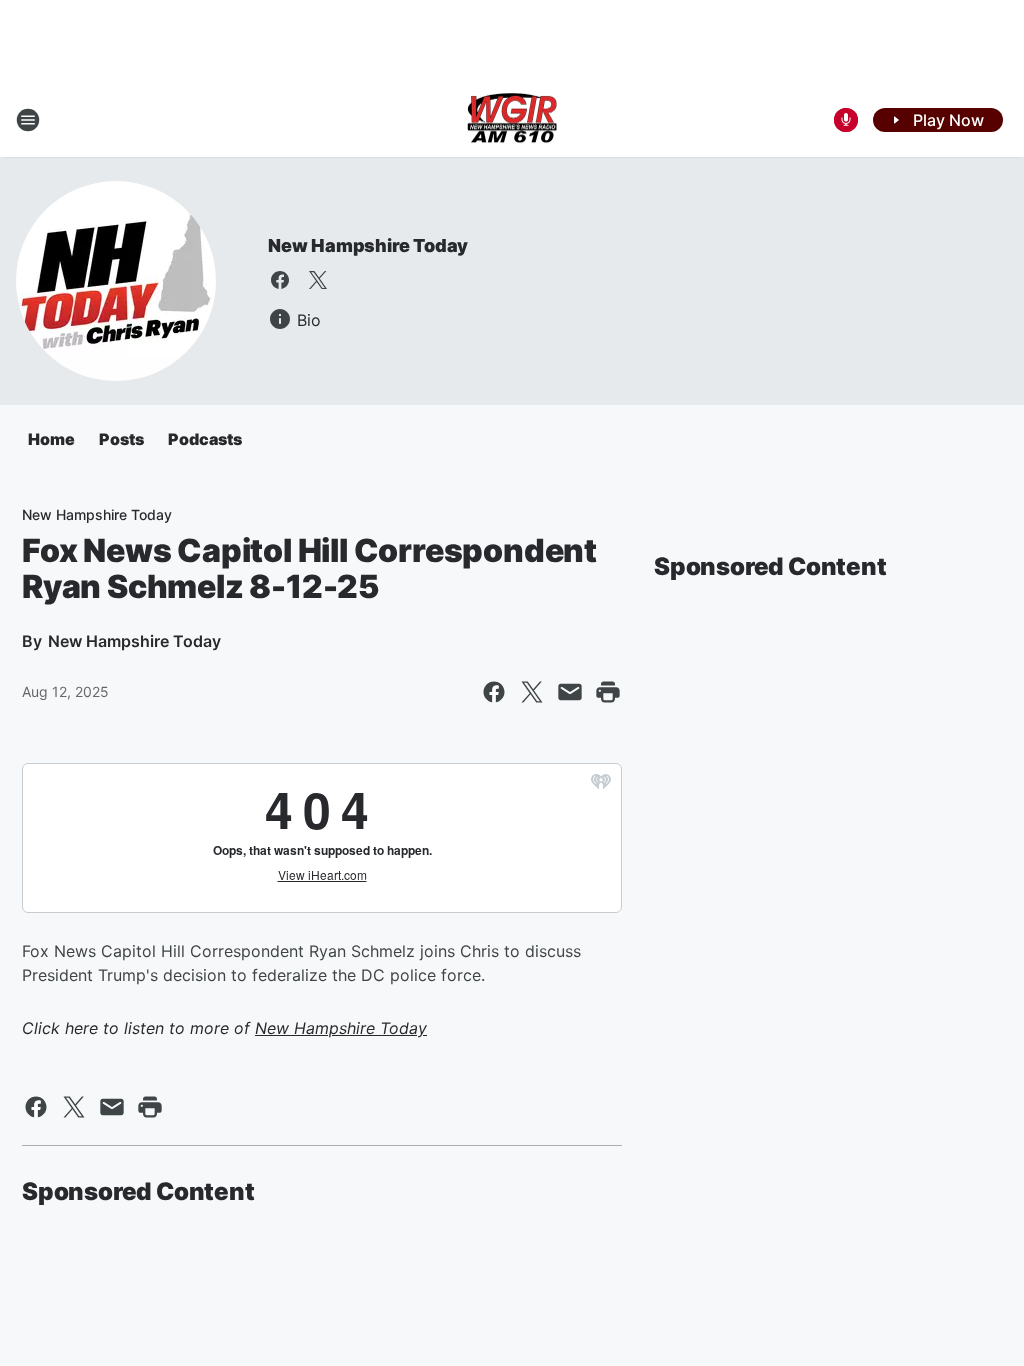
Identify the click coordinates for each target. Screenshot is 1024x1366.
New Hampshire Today (368, 245)
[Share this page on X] (532, 692)
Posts (121, 439)
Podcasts (205, 439)
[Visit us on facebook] (280, 280)
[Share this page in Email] (570, 692)
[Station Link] (512, 120)
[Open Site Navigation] (28, 120)
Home (51, 439)
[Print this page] (608, 692)
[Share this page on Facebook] (494, 692)
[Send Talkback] (846, 120)
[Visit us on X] (318, 280)
